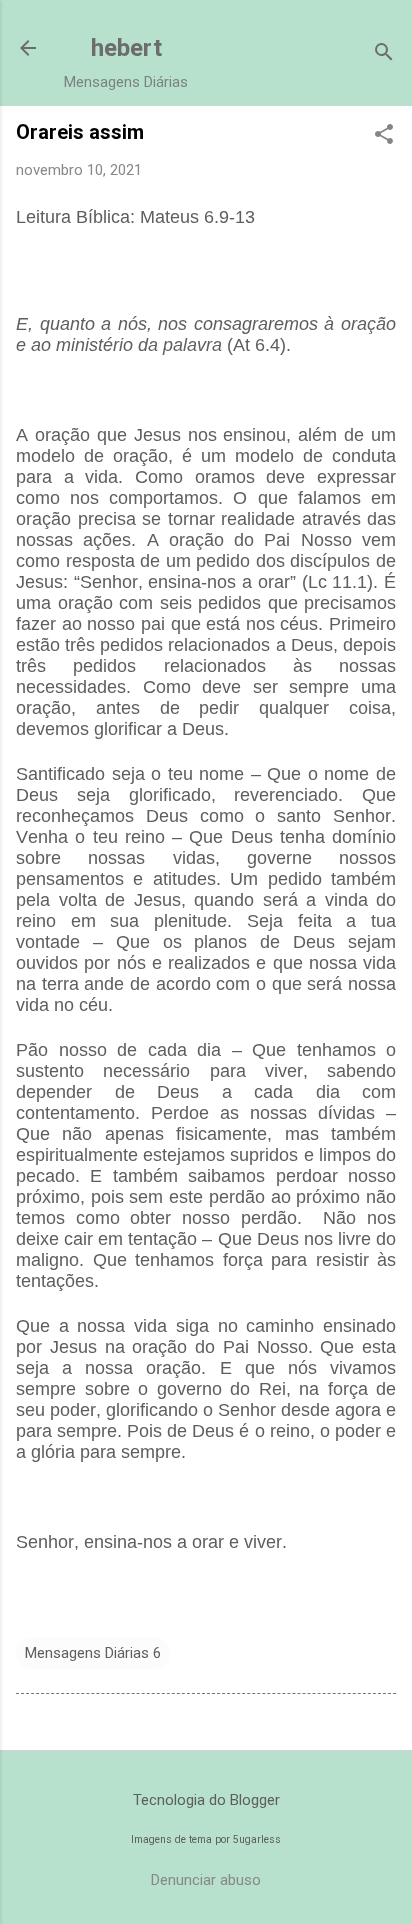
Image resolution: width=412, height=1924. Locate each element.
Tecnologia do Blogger (206, 1800)
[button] (384, 136)
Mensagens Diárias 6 (93, 1653)
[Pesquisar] (384, 54)
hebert (126, 48)
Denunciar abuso (206, 1880)
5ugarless (257, 1839)
